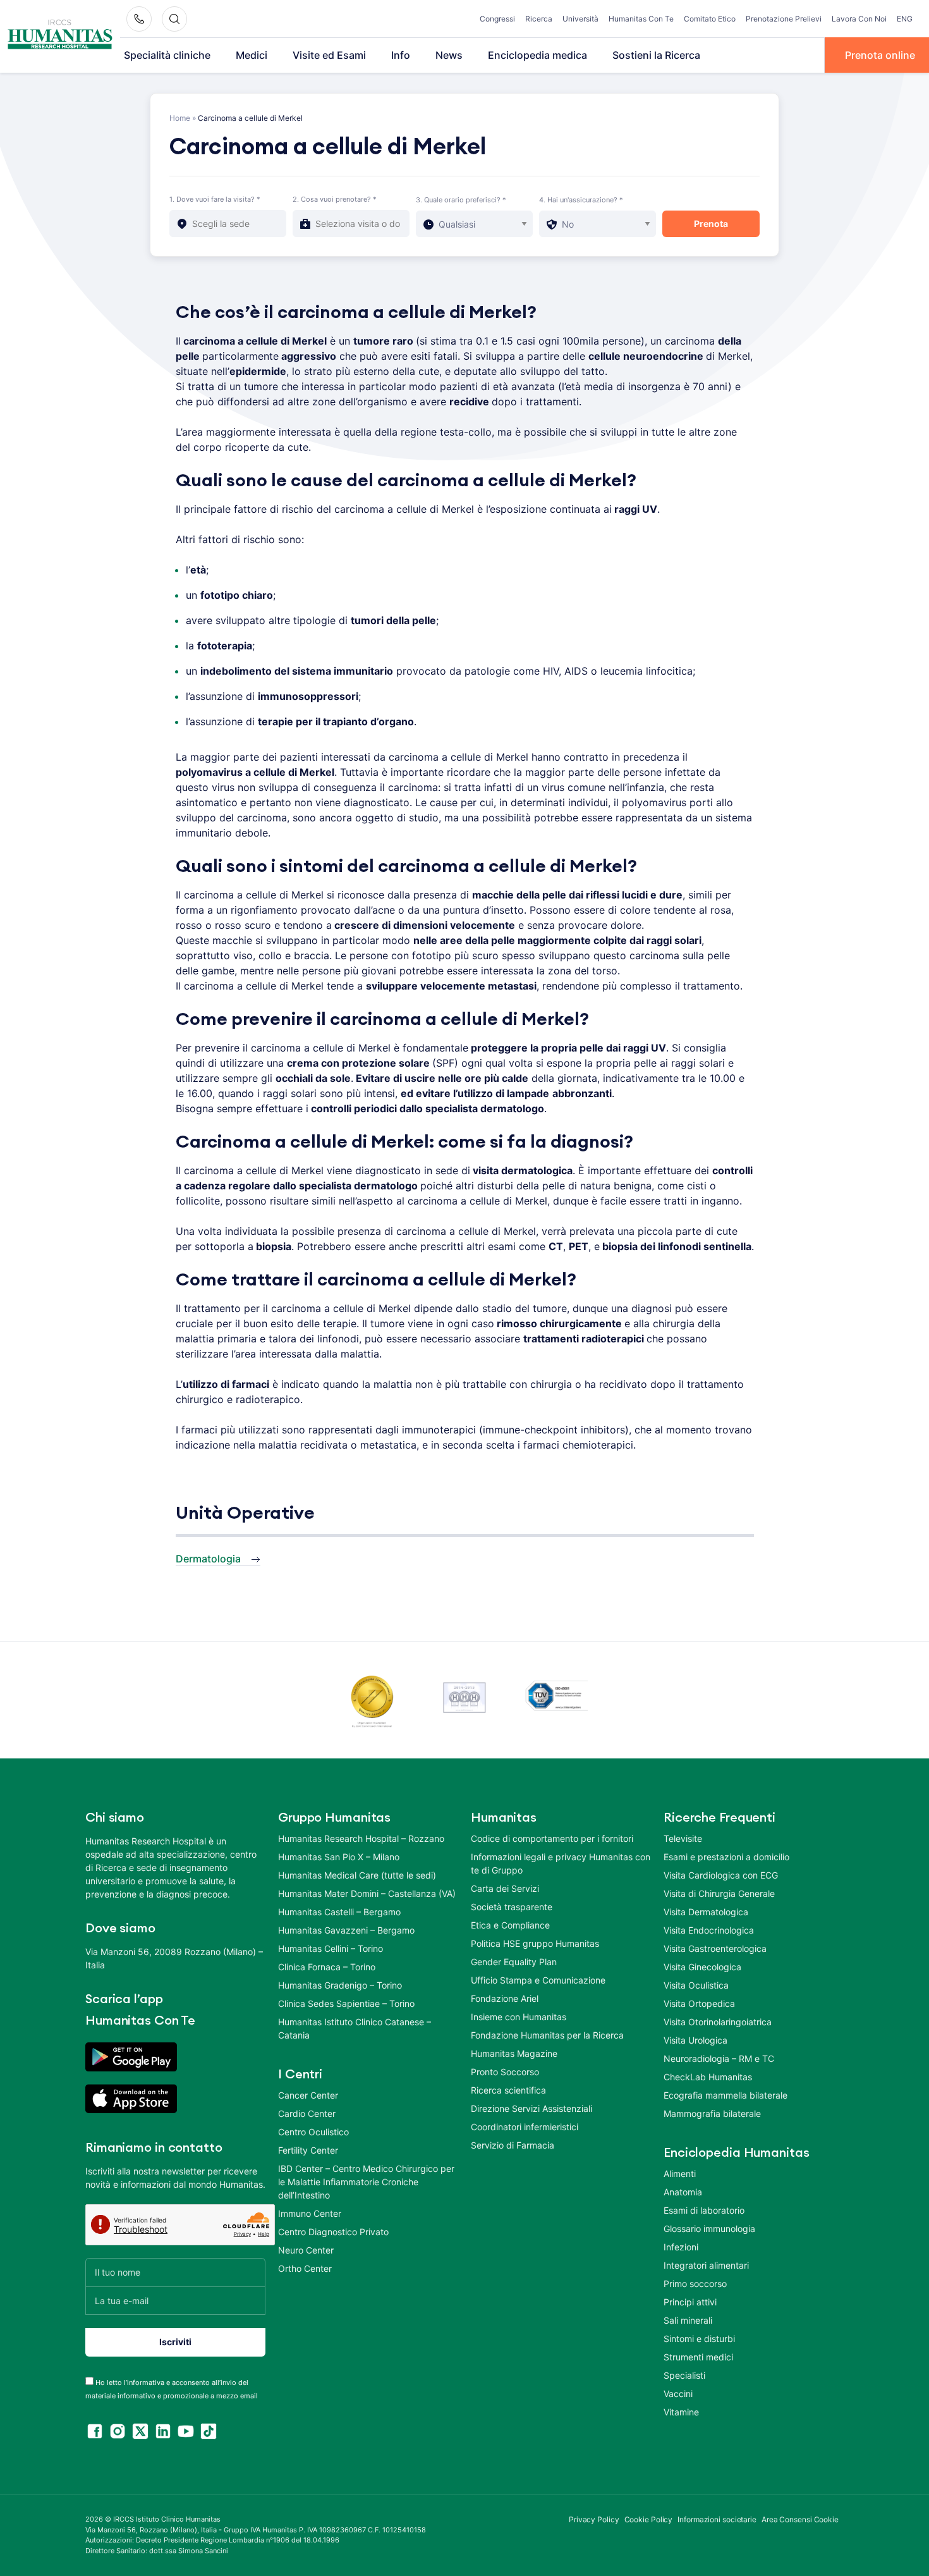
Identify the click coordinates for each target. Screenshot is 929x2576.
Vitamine (681, 2412)
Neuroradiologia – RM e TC (719, 2058)
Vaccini (678, 2394)
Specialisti (684, 2375)
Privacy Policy (594, 2519)
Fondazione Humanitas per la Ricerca (547, 2035)
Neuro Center (306, 2250)
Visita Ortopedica (699, 2003)
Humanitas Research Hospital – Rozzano (361, 1838)
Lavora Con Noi (859, 19)
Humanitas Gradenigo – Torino (340, 1985)
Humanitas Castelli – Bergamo (339, 1912)
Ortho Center (305, 2268)
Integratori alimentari (706, 2265)
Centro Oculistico (313, 2132)
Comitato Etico (710, 19)
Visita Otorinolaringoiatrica (718, 2022)
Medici (252, 55)
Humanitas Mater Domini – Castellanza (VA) (367, 1893)
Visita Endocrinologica (709, 1930)
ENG (905, 19)
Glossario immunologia (709, 2229)
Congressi (497, 19)
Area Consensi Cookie (800, 2519)
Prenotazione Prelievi (784, 19)
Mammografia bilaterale (712, 2113)
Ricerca (539, 19)
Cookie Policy (649, 2519)
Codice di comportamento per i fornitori (552, 1838)
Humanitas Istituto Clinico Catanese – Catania (355, 2028)
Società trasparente (512, 1907)
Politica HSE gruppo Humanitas (535, 1943)
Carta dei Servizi (505, 1888)
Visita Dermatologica (706, 1912)
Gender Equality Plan (514, 1962)
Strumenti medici (698, 2357)
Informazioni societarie (717, 2519)
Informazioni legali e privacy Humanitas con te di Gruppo (561, 1863)
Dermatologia (208, 1559)
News (449, 55)
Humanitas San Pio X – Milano (339, 1857)
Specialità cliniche (167, 55)
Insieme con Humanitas (519, 2017)
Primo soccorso (695, 2284)
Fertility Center (308, 2150)
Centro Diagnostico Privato (333, 2232)
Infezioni (681, 2247)
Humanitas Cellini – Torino (331, 1948)
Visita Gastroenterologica (715, 1948)
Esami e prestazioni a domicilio (726, 1857)
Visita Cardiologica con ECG (721, 1875)
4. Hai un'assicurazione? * (581, 200)
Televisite (683, 1838)
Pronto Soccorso (505, 2072)
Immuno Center (310, 2213)
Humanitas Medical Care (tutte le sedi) (357, 1875)
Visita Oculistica (696, 1985)
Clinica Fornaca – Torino (327, 1967)
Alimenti (680, 2174)
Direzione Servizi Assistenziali (531, 2108)
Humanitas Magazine (514, 2053)
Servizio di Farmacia (513, 2145)
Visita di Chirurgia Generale (719, 1893)
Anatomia (683, 2192)
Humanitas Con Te (641, 19)
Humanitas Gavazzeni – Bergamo (346, 1930)
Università (580, 19)
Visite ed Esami (329, 55)
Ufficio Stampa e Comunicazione (538, 1980)
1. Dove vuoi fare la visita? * (215, 199)
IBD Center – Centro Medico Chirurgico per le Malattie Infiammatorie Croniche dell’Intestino (366, 2182)
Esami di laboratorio (704, 2210)
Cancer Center (308, 2095)
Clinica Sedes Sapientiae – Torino (346, 2003)
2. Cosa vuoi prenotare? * (335, 199)
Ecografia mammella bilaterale (726, 2095)
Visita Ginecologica (702, 1967)
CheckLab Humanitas (708, 2077)
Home (180, 118)
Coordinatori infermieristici (525, 2127)
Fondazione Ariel (505, 1998)
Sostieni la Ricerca (656, 55)
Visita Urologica (695, 2040)
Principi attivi (690, 2302)
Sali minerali (688, 2320)
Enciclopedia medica (537, 55)
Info (401, 55)
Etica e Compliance (510, 1925)
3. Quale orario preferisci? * (461, 200)
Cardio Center (307, 2113)
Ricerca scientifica (508, 2090)
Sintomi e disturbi (699, 2339)
